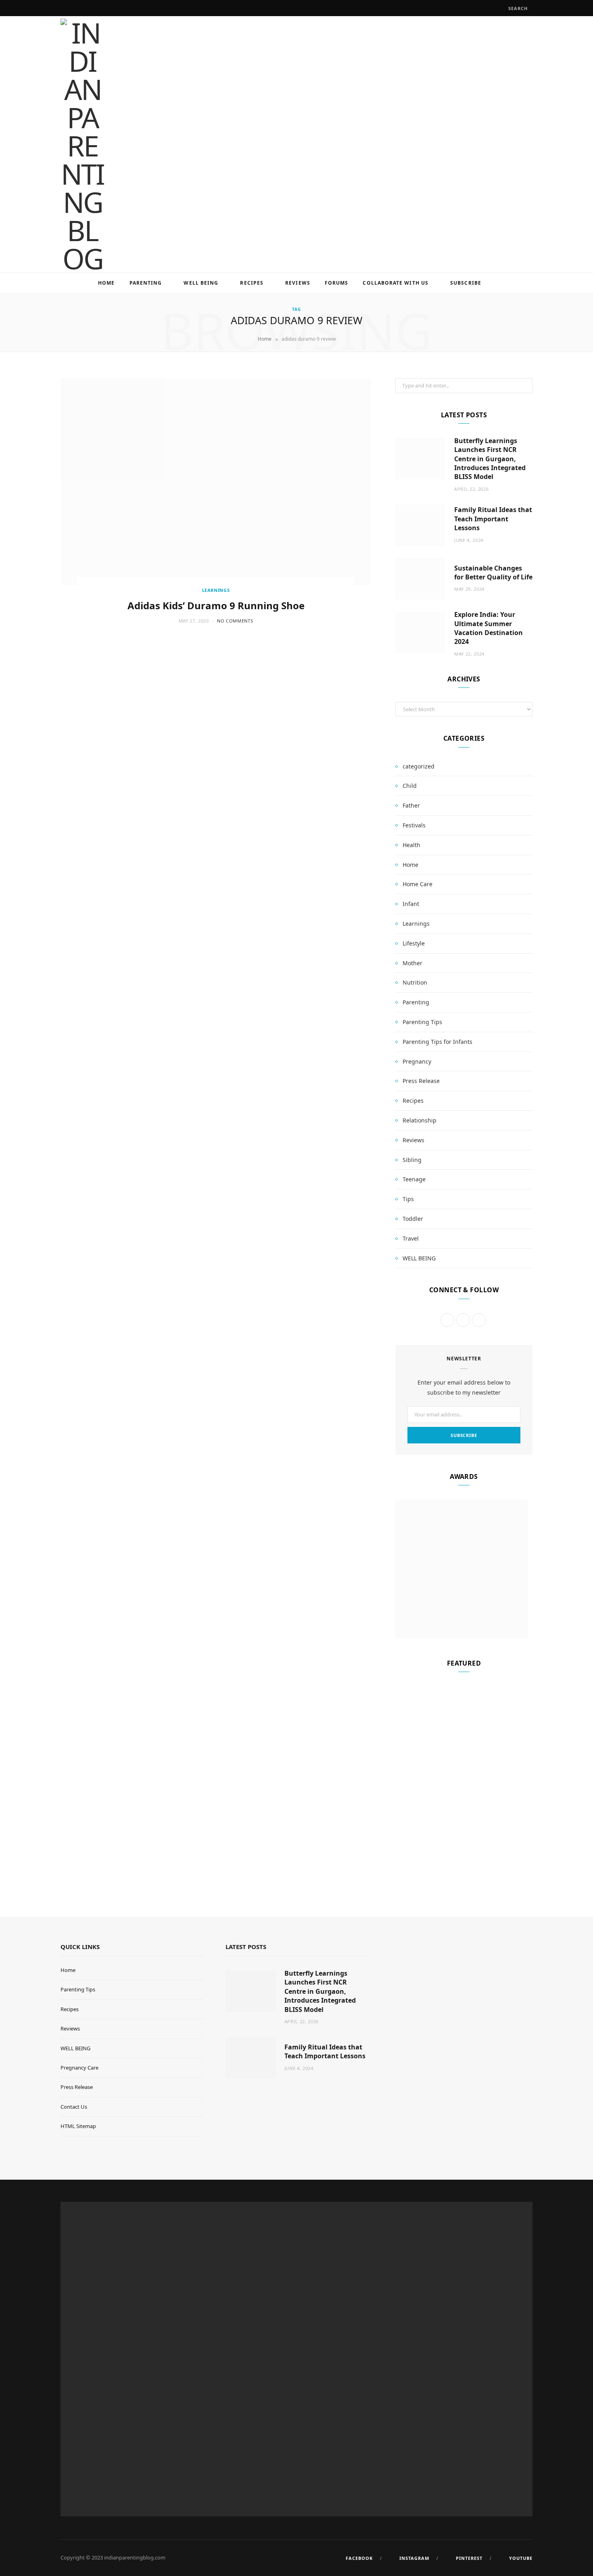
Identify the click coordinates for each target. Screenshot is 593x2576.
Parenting (146, 283)
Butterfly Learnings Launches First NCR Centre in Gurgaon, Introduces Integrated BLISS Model (490, 459)
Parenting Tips (422, 1022)
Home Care (418, 884)
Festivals (414, 825)
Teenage (414, 1179)
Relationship (420, 1120)
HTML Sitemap (78, 2126)
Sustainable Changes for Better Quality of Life (493, 573)
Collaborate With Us (396, 283)
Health (411, 845)
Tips (408, 1199)
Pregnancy (417, 1061)
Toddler (413, 1219)
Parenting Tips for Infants (437, 1042)
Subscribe (466, 283)
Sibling (412, 1160)
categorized (419, 766)
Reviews (298, 283)
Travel (411, 1238)
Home (106, 283)
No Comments (235, 621)
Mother (412, 963)
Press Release (421, 1081)
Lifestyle (414, 943)
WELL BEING (201, 283)
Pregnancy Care (79, 2068)
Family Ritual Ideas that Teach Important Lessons (493, 519)
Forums (336, 283)
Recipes (252, 283)
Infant (411, 904)
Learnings (216, 590)
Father (411, 805)
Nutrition (415, 982)
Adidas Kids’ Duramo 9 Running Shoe (216, 605)
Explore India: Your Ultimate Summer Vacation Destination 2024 (489, 628)
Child (410, 786)
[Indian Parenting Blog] (82, 146)
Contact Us (74, 2107)
